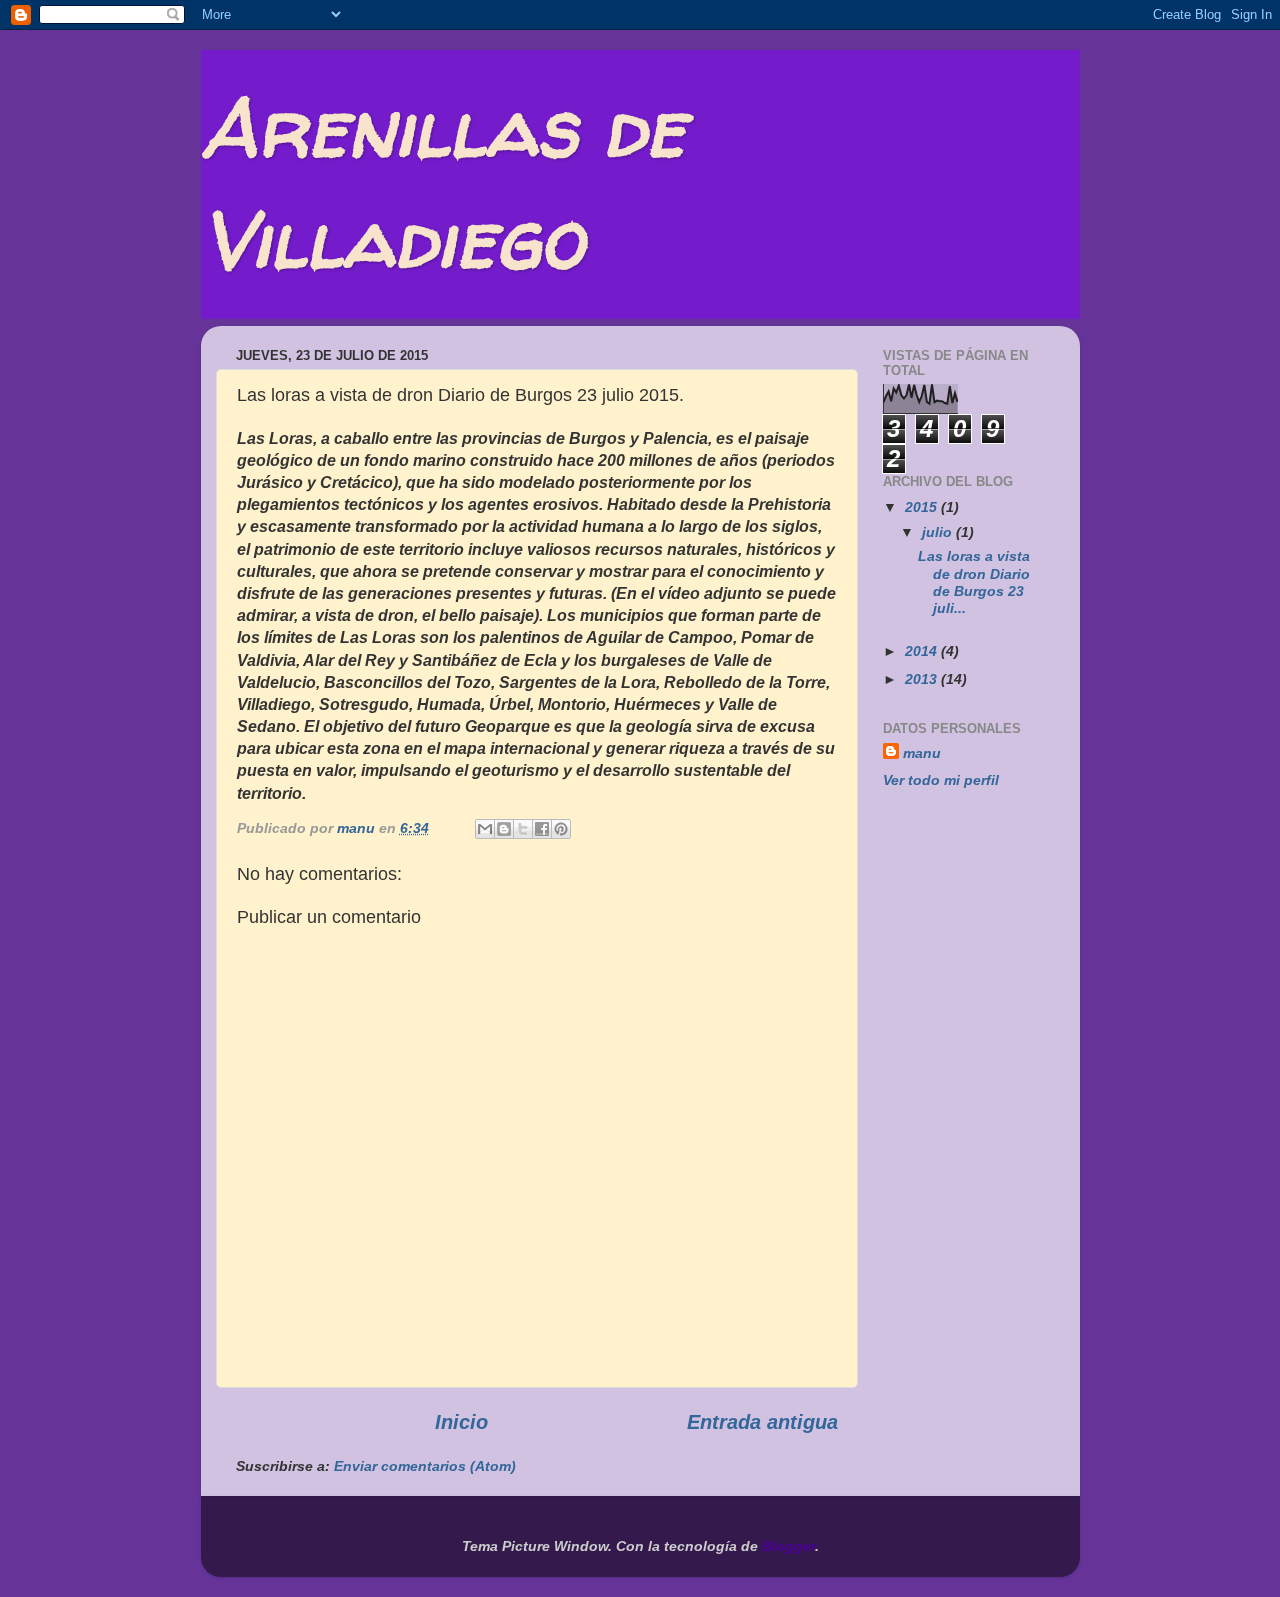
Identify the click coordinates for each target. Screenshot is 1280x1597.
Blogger (788, 1546)
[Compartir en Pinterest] (561, 829)
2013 (923, 679)
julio (939, 532)
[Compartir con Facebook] (542, 829)
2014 (923, 651)
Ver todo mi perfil (941, 780)
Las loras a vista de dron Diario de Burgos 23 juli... (974, 582)
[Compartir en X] (523, 829)
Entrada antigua (762, 1422)
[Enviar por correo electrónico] (485, 829)
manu (922, 753)
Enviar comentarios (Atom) (425, 1466)
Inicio (461, 1422)
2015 (923, 507)
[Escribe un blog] (504, 829)
